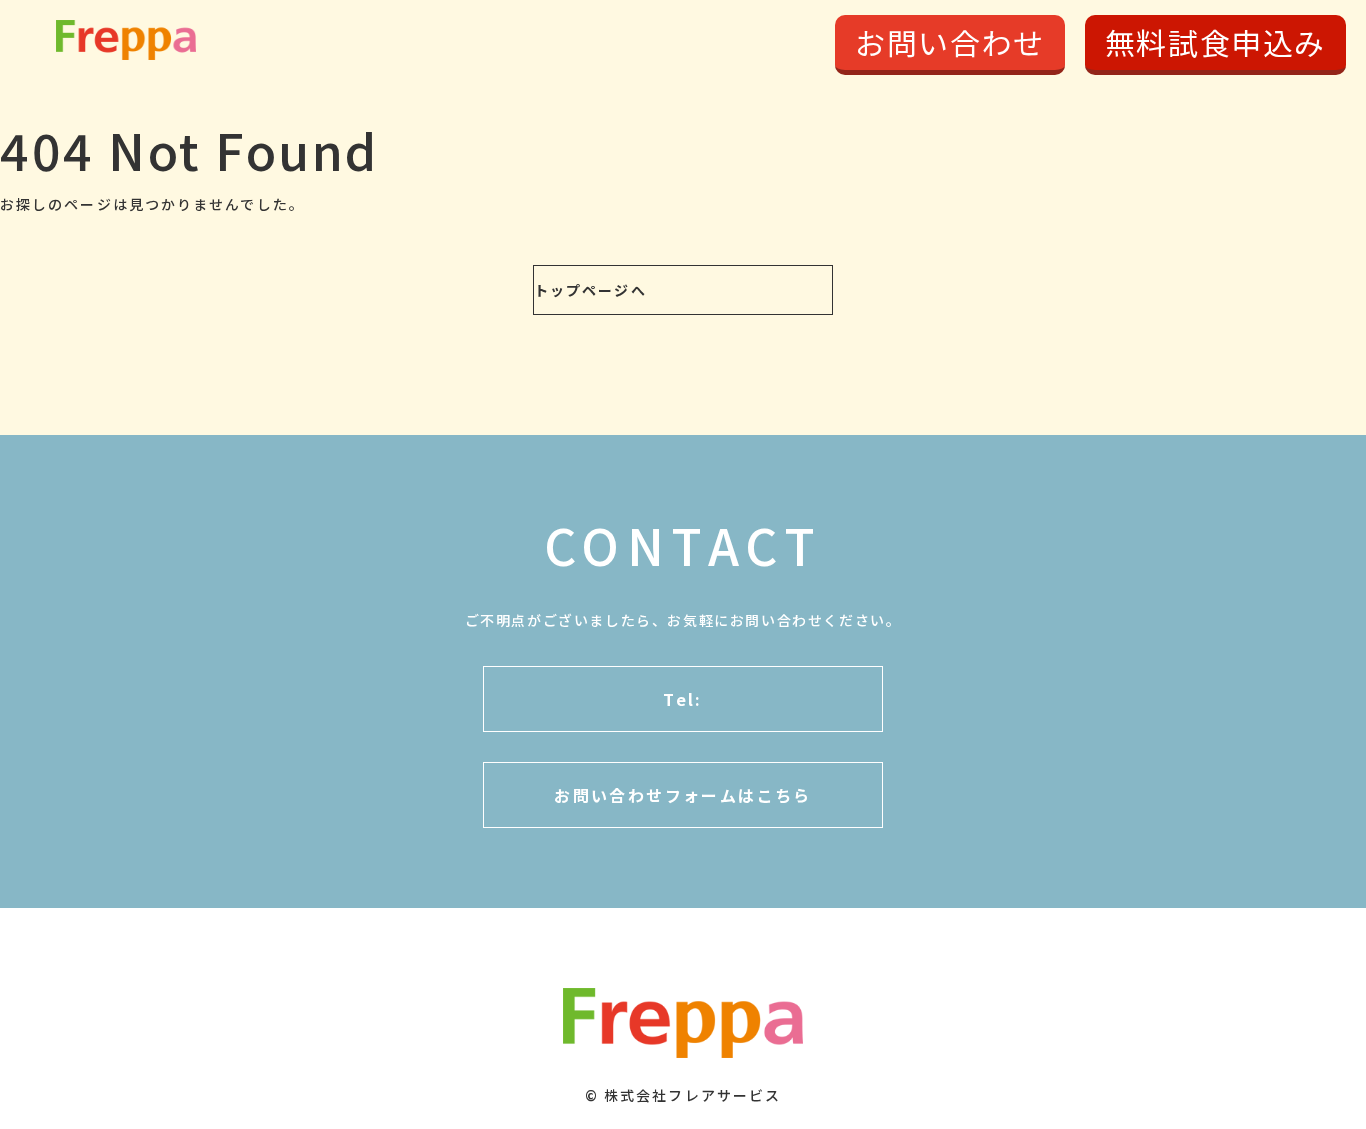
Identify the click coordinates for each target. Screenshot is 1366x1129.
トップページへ (590, 290)
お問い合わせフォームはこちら (683, 795)
